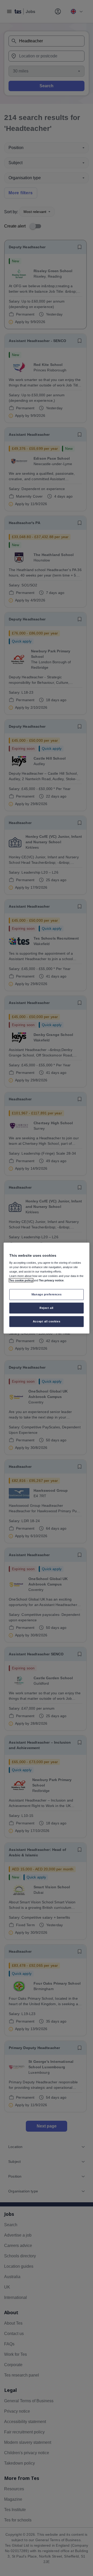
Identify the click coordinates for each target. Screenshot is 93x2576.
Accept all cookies (47, 1321)
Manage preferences (47, 1294)
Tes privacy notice (51, 1280)
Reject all (47, 1308)
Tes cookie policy (21, 1280)
